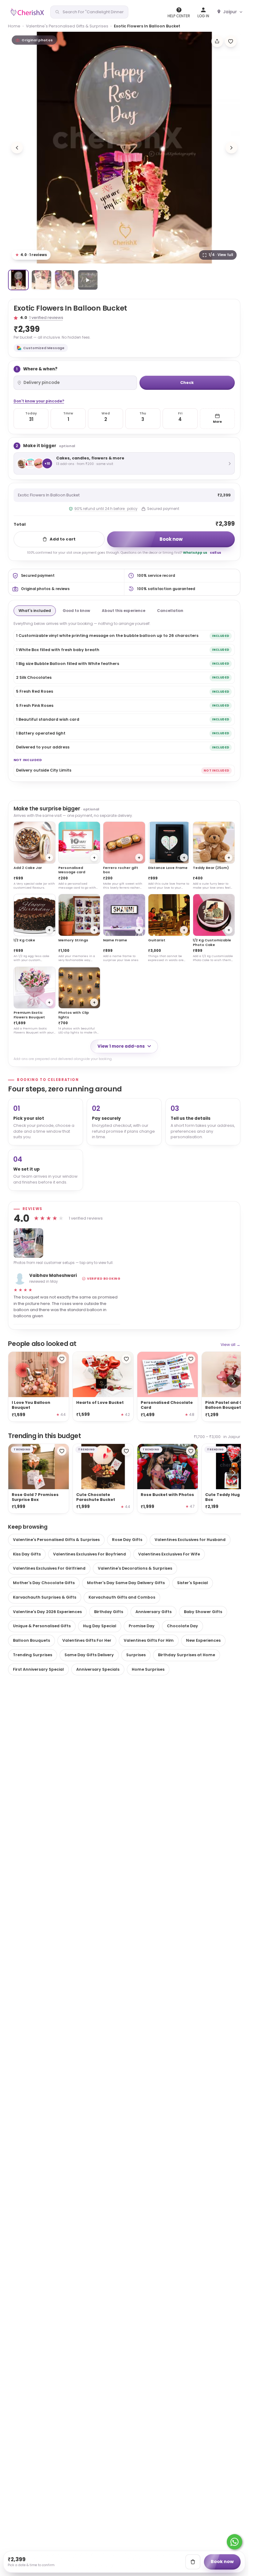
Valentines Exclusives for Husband (190, 1540)
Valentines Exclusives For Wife (169, 1554)
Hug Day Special (100, 1626)
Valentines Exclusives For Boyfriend (89, 1554)
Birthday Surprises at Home (187, 1655)
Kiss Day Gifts (27, 1554)
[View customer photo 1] (29, 1243)
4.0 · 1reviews (31, 255)
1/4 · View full (221, 255)
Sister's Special (193, 1583)
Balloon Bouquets (31, 1640)
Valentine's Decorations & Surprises (135, 1568)
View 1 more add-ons (121, 1046)
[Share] (217, 41)
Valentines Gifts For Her (87, 1640)
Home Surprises (148, 1669)
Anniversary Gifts (153, 1612)
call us (216, 553)
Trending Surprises (33, 1655)
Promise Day (142, 1626)
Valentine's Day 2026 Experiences (47, 1612)
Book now (171, 539)
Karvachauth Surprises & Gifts (45, 1597)
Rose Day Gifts (127, 1540)
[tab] (18, 280)
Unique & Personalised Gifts (42, 1626)
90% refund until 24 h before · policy (106, 509)
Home (14, 26)
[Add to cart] (193, 2562)
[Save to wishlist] (231, 41)
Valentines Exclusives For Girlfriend (49, 1568)
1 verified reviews (46, 318)
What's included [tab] (35, 611)
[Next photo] (231, 148)
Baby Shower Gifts (203, 1612)
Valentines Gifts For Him (149, 1640)
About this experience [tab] (124, 611)
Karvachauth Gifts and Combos (122, 1597)
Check (187, 383)
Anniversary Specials (98, 1669)
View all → (230, 1345)
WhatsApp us (195, 553)
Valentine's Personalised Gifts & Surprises (67, 26)
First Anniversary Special (38, 1669)
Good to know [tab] (76, 611)
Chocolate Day (182, 1626)
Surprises (136, 1655)
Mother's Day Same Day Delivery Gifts (126, 1583)
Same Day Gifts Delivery (89, 1655)
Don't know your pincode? (39, 401)
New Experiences (203, 1640)
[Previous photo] (17, 148)
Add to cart (63, 539)
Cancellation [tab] (170, 611)
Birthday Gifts (109, 1612)
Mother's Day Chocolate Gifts (44, 1583)
